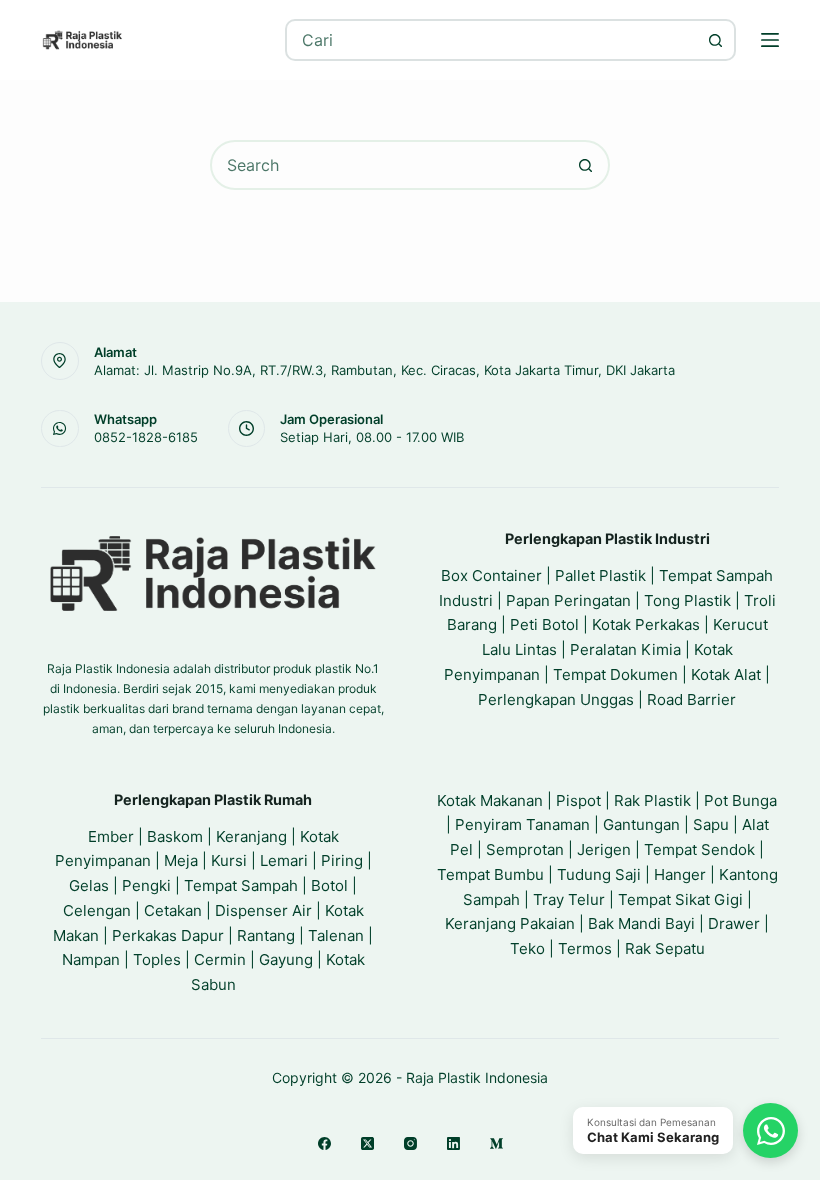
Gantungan (641, 824)
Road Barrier (691, 699)
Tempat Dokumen (615, 674)
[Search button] (715, 40)
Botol (329, 885)
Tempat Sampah (241, 885)
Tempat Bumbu (490, 874)
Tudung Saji (599, 874)
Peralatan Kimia (625, 649)
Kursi (229, 860)
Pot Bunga (740, 800)
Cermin (220, 959)
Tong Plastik (687, 600)
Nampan (91, 959)
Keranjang (251, 836)
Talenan (336, 935)
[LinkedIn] (453, 1143)
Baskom (175, 836)
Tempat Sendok (699, 849)
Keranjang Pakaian (510, 923)
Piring (342, 860)
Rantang (266, 935)
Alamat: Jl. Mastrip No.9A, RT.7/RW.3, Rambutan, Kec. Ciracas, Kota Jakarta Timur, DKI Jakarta (384, 370)
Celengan (97, 910)
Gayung (286, 959)
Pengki (146, 885)
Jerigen (604, 849)
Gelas (89, 885)
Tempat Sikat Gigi (680, 899)
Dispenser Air (263, 910)
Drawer (734, 923)
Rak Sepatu (665, 948)
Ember (111, 836)
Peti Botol (544, 624)
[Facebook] (324, 1143)
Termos (585, 948)
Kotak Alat (726, 674)
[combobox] (491, 40)
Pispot (578, 800)
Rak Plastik (652, 800)
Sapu (711, 824)
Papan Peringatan (568, 600)
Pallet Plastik (600, 575)
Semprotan (525, 849)
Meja (181, 860)
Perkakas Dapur (168, 935)
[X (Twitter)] (367, 1143)
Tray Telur (569, 899)
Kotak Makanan (490, 800)
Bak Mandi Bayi (641, 923)
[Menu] (770, 40)
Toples (157, 959)
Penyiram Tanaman (522, 824)
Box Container (491, 575)
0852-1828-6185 (146, 437)
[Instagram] (410, 1143)
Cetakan (173, 910)
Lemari (284, 860)
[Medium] (496, 1143)
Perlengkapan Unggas (556, 699)
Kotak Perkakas (646, 624)
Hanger (680, 874)
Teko (527, 948)
